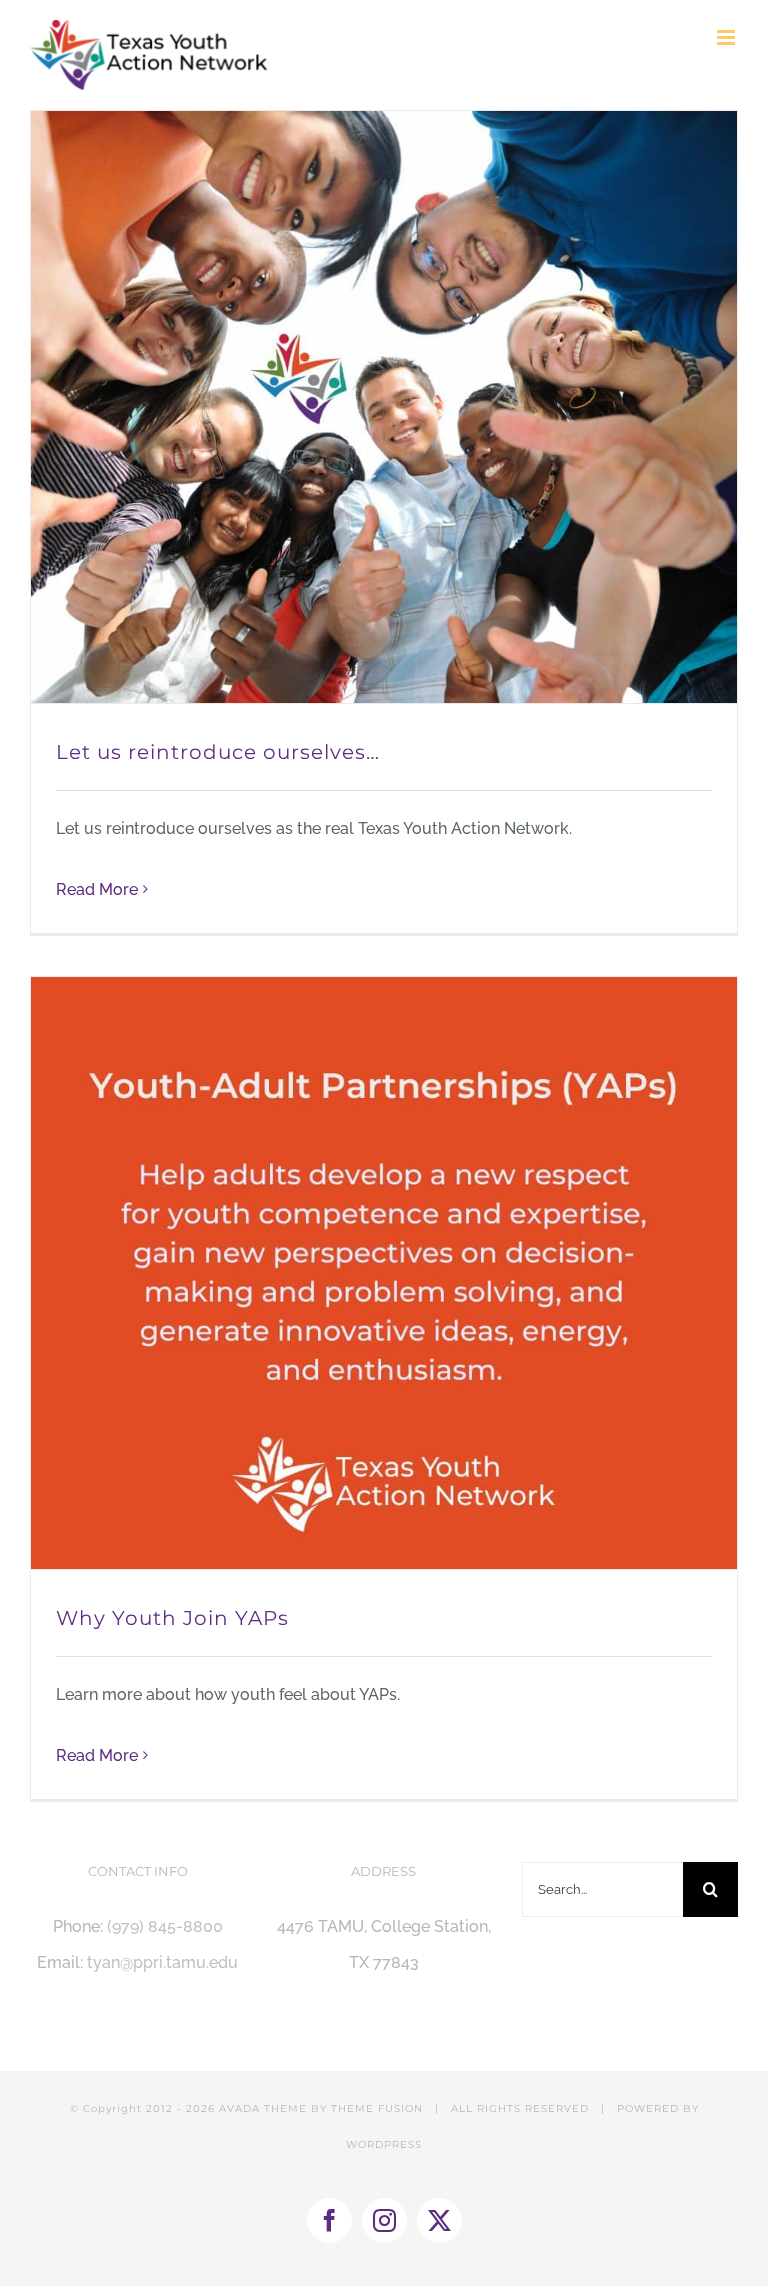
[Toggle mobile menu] (727, 37)
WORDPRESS (384, 2144)
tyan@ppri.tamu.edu (162, 1962)
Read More (97, 889)
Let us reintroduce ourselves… (218, 752)
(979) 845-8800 (165, 1926)
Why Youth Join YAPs (172, 1618)
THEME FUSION (377, 2108)
